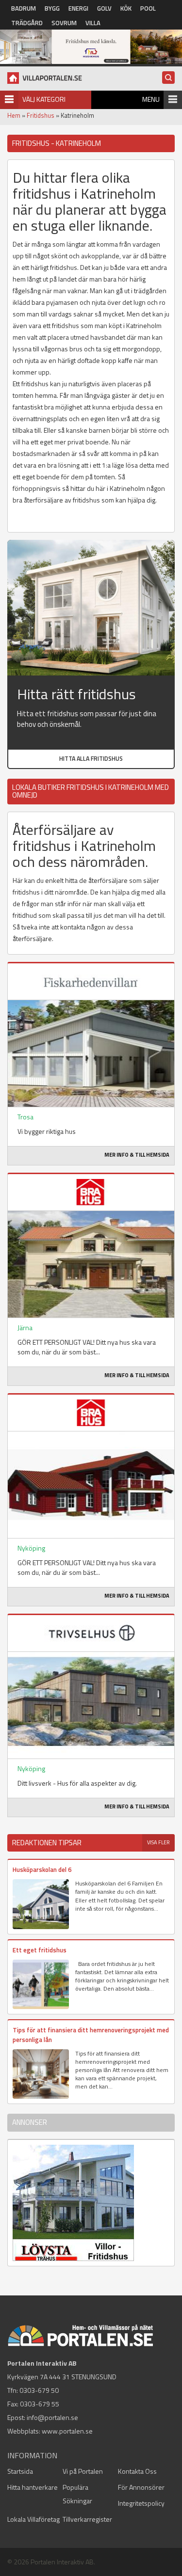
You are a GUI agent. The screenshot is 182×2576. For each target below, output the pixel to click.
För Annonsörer (141, 2487)
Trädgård (27, 23)
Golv (104, 8)
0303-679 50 (39, 2390)
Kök (126, 8)
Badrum (24, 8)
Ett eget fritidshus (40, 1950)
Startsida (20, 2471)
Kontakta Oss (137, 2471)
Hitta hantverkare (33, 2487)
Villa (93, 23)
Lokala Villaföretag (33, 2519)
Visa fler (158, 1842)
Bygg (52, 8)
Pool (148, 8)
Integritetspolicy (141, 2503)
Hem (14, 115)
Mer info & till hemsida (137, 1155)
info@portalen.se (52, 2417)
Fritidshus (41, 115)
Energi (78, 8)
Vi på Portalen (83, 2471)
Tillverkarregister (87, 2519)
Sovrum (64, 23)
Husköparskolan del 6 (42, 1869)
